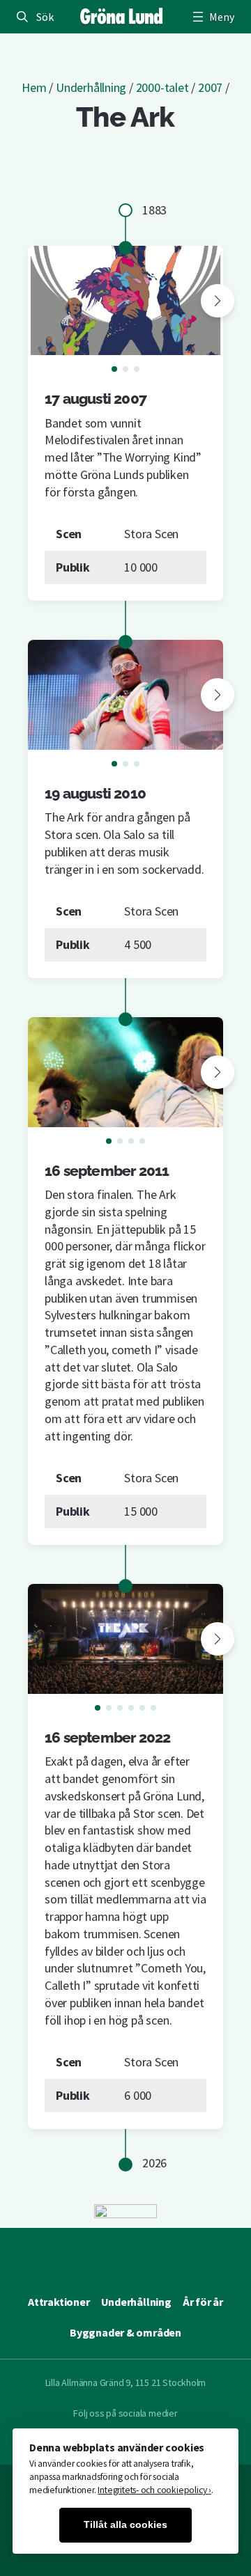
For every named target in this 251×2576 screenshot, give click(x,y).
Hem (34, 87)
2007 (210, 87)
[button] (218, 301)
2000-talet (162, 87)
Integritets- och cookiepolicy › (154, 2490)
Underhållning (91, 87)
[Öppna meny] (212, 17)
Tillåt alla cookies (125, 2525)
